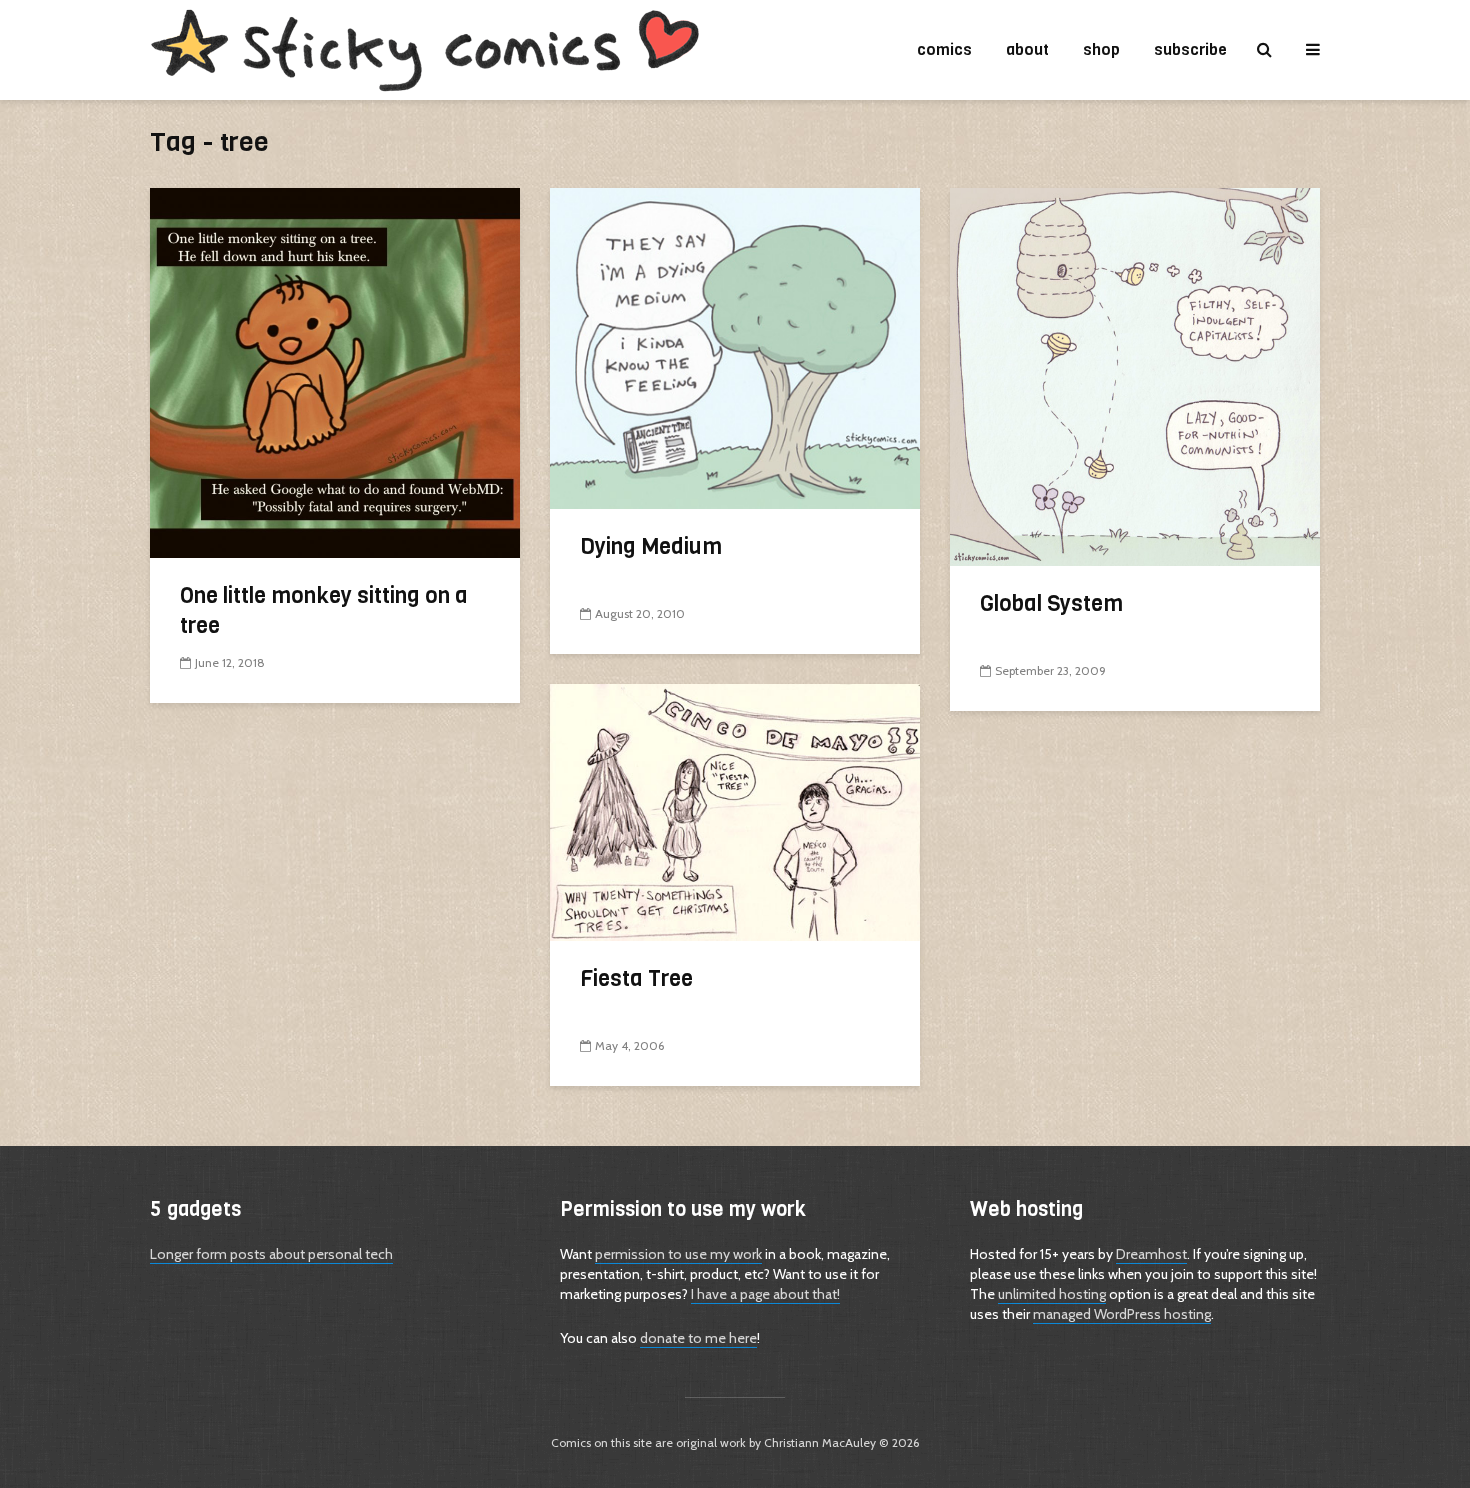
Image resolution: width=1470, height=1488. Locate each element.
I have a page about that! (765, 1294)
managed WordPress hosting (1122, 1314)
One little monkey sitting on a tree (324, 610)
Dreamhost (1151, 1254)
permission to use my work (678, 1254)
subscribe (1190, 49)
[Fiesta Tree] (735, 810)
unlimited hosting (1052, 1294)
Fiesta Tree (636, 978)
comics (944, 49)
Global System (1051, 603)
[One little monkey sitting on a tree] (335, 371)
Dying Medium (651, 546)
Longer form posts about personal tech (271, 1254)
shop (1101, 49)
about (1027, 49)
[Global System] (1135, 375)
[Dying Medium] (735, 346)
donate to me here (698, 1338)
